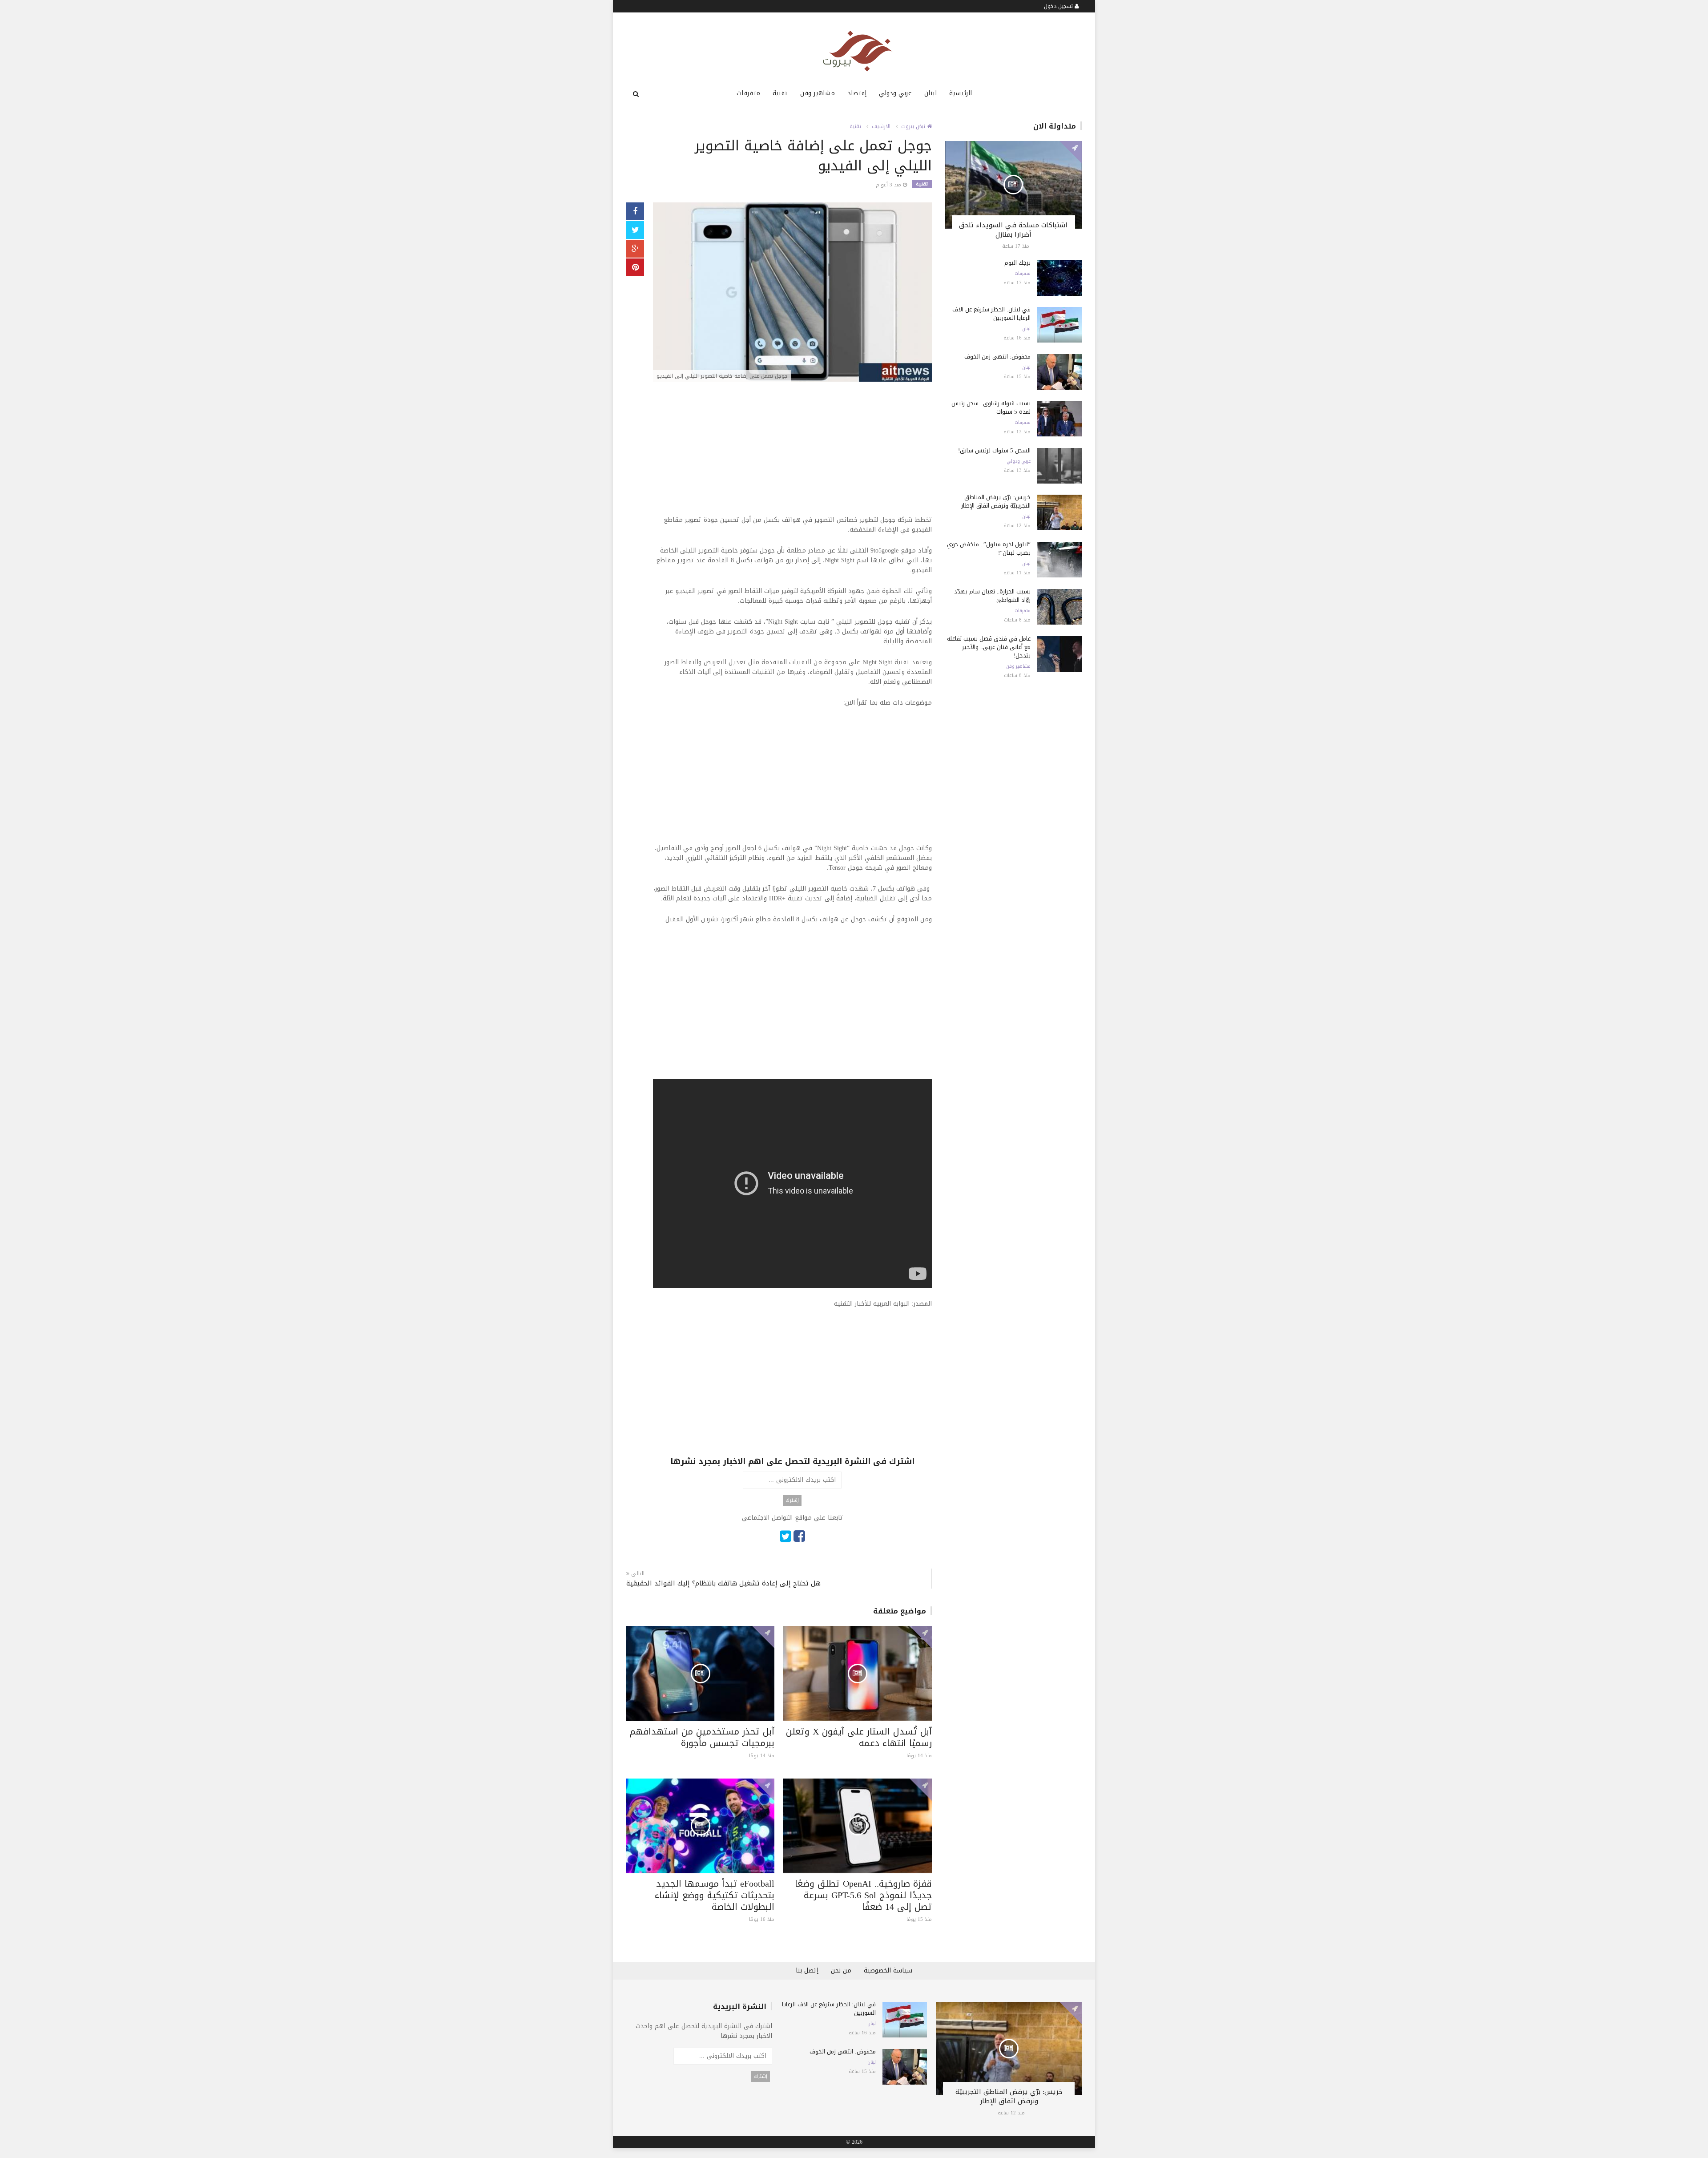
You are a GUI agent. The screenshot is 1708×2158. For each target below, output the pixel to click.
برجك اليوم (1017, 263)
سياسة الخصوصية (888, 1970)
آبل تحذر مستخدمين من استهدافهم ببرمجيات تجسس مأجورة (702, 1737)
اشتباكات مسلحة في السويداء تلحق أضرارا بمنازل (1013, 230)
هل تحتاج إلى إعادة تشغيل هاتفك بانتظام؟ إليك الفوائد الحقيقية (723, 1583)
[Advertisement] (792, 453)
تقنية (780, 93)
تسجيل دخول (1059, 6)
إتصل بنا (807, 1970)
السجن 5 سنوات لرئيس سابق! (994, 450)
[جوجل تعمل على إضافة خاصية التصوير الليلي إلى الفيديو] (792, 293)
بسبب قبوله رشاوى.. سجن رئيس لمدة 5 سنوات (991, 407)
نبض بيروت (914, 126)
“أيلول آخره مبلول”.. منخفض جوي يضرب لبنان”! (989, 549)
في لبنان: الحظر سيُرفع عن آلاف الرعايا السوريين (991, 314)
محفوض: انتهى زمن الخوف (997, 357)
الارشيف (881, 126)
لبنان (931, 93)
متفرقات (748, 93)
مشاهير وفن (818, 93)
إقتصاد (857, 93)
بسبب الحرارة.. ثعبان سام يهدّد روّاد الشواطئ (992, 596)
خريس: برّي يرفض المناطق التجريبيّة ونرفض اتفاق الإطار (996, 501)
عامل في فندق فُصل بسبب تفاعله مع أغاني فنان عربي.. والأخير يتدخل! (989, 647)
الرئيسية (961, 93)
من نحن (841, 1970)
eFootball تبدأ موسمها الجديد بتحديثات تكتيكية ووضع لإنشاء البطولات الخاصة (715, 1895)
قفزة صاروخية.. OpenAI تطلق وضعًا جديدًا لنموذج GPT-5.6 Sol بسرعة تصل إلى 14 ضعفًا (863, 1895)
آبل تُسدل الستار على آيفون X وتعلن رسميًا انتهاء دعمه (859, 1737)
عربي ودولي (895, 93)
